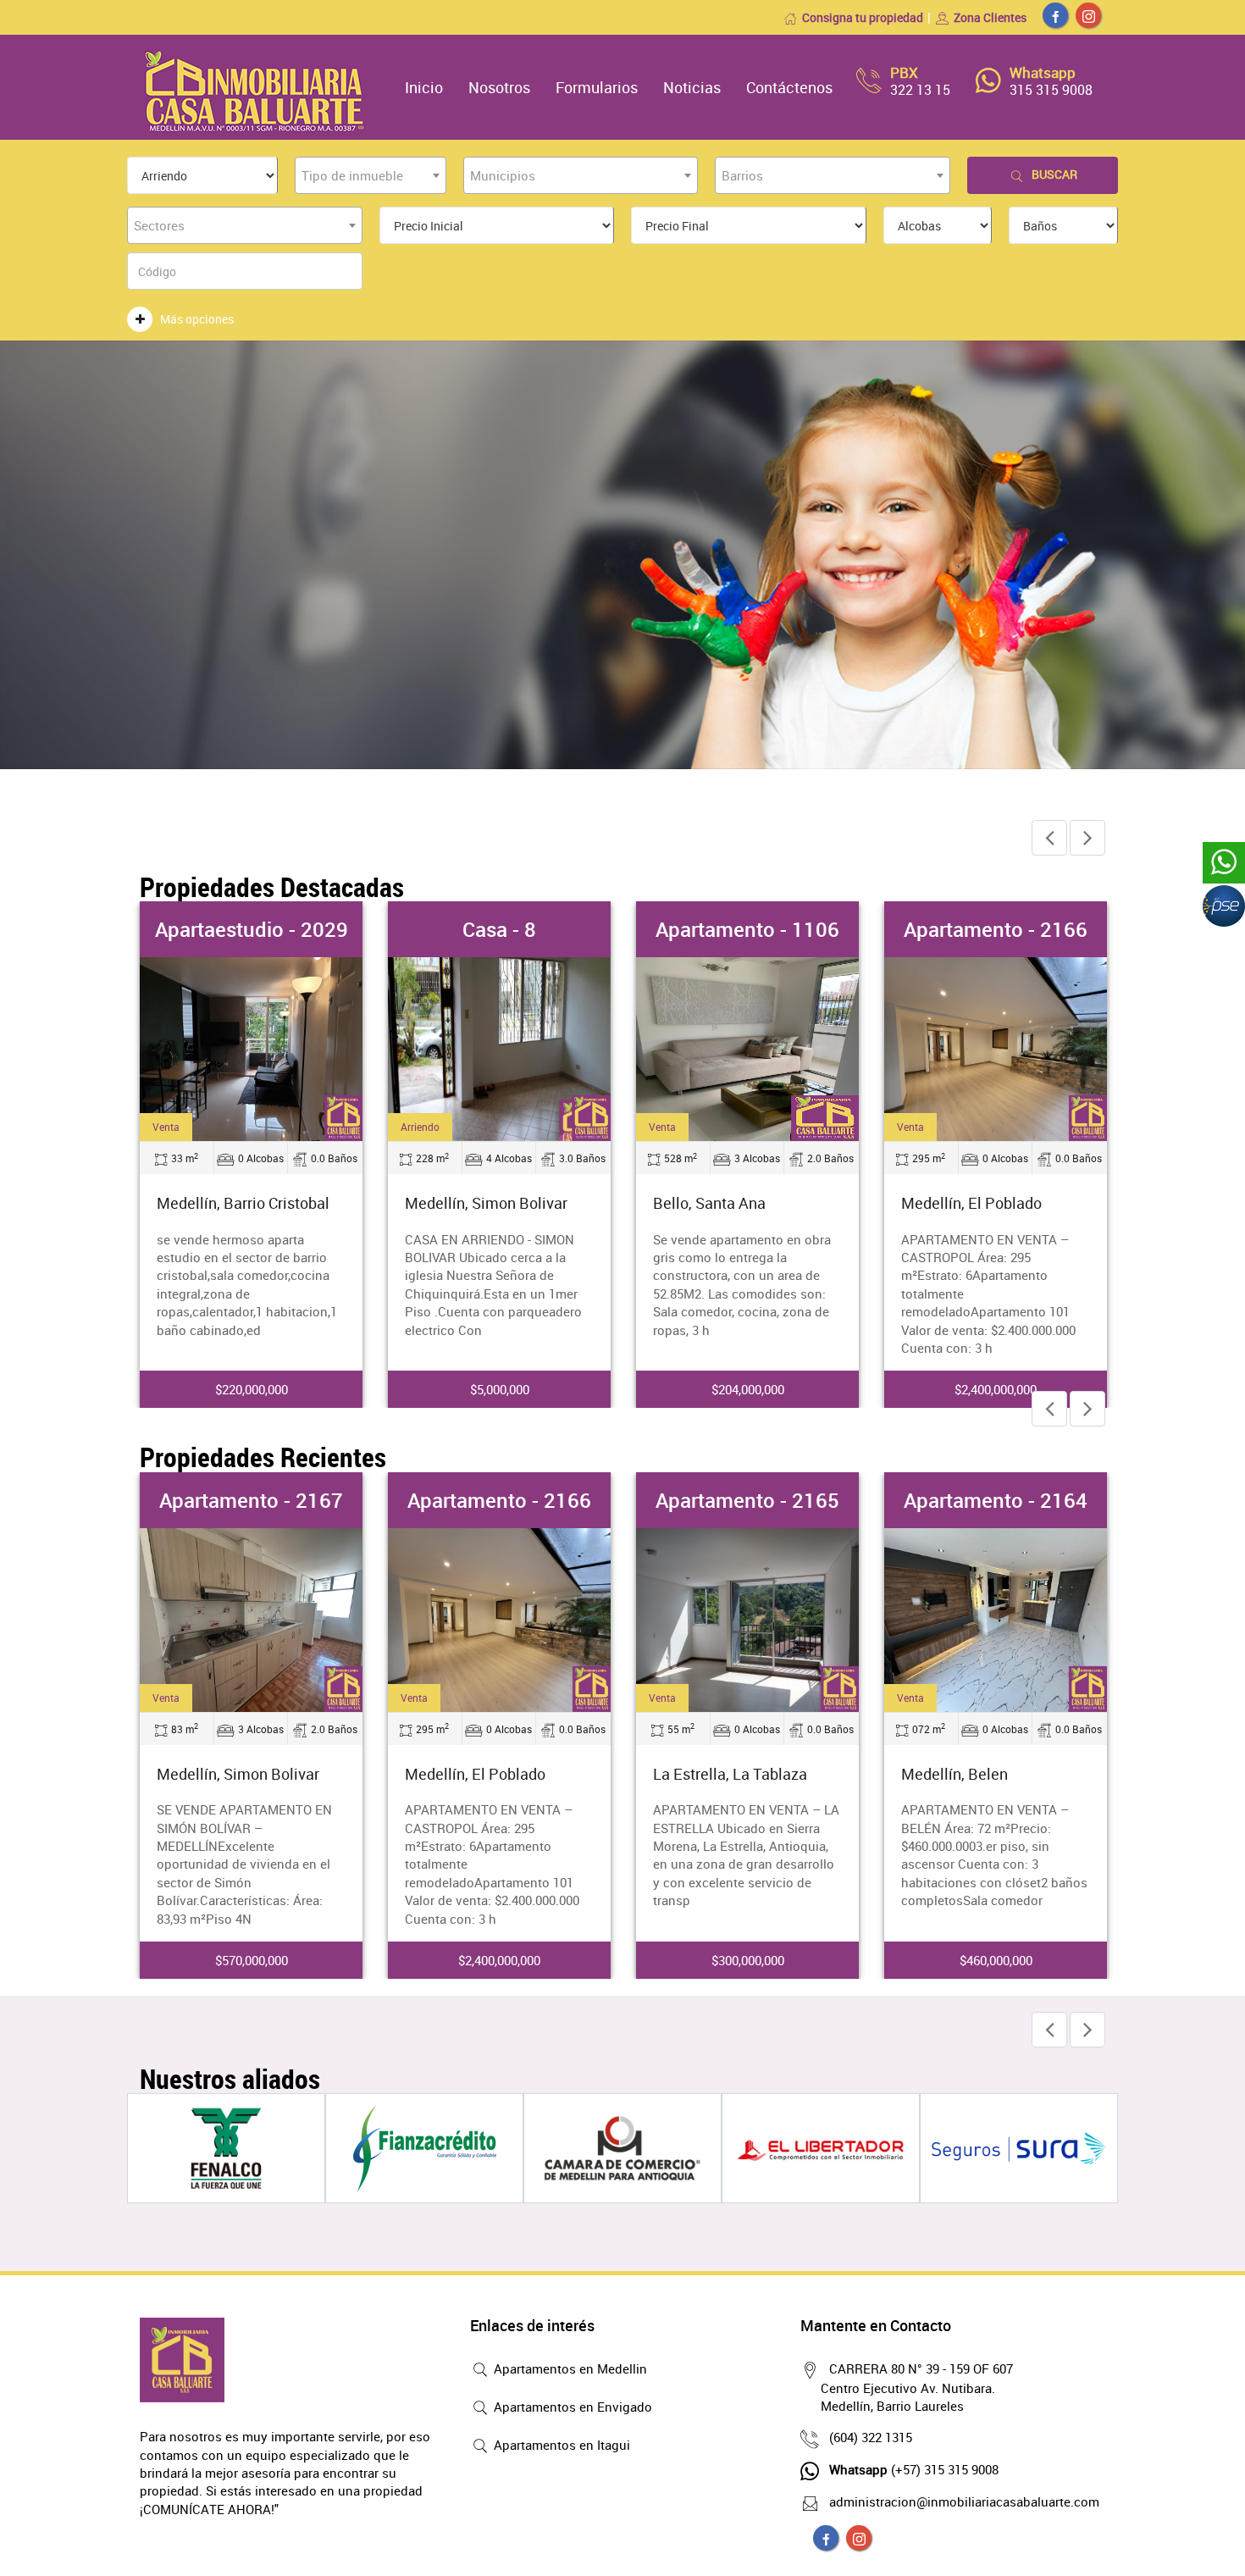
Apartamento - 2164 (996, 1500)
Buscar (1054, 174)
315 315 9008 (1051, 90)
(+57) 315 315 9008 (914, 2469)
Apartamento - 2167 (251, 1500)
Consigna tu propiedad (863, 17)
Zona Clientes (990, 17)
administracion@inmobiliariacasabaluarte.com (964, 2501)
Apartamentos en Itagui (560, 2445)
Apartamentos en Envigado (571, 2407)
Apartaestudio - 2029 (252, 929)
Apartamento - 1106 (747, 929)
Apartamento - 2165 (747, 1500)
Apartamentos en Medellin (569, 2368)
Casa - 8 (499, 929)
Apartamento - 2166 (996, 929)
